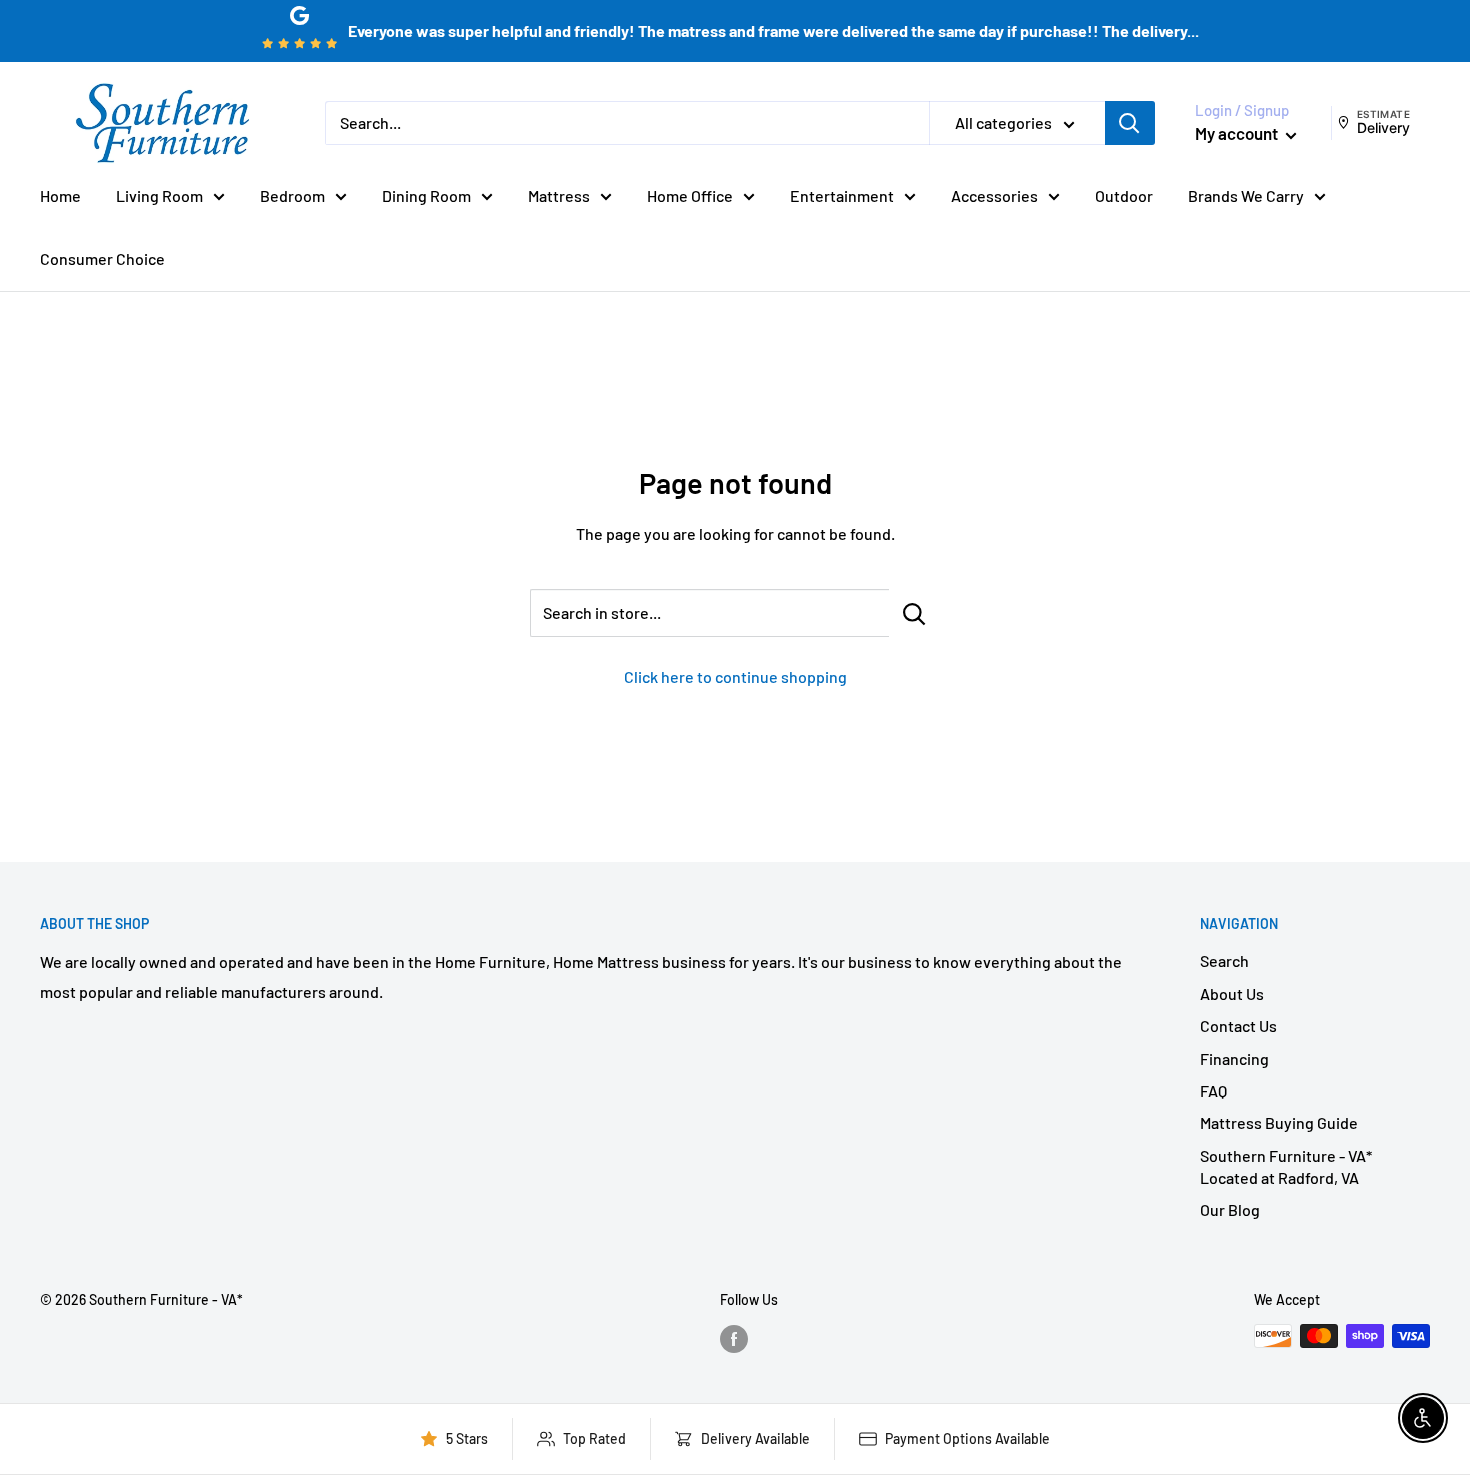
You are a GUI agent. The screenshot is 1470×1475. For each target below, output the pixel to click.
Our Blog (1230, 1209)
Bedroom (292, 195)
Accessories (994, 195)
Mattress (559, 195)
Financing (1234, 1058)
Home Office (690, 195)
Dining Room (426, 195)
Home (60, 195)
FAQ (1213, 1090)
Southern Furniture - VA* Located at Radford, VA (1286, 1166)
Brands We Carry (1246, 195)
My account (1238, 133)
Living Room (159, 195)
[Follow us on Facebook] (734, 1338)
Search (1224, 960)
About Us (1232, 993)
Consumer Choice (102, 258)
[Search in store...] (914, 613)
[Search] (1130, 123)
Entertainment (842, 195)
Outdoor (1124, 195)
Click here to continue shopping (735, 676)
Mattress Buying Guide (1279, 1122)
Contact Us (1238, 1025)
